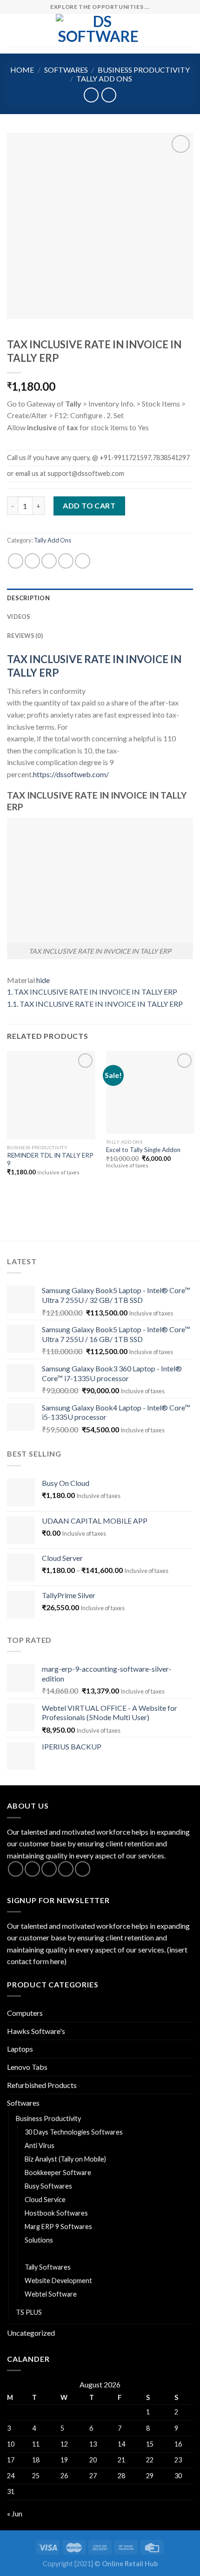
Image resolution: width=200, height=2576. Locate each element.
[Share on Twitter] (49, 561)
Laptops (20, 2049)
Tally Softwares (48, 2267)
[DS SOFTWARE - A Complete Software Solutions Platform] (99, 30)
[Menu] (13, 30)
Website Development (58, 2281)
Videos (19, 617)
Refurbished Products (42, 2085)
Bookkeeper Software (58, 2173)
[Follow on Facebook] (16, 1869)
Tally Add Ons (104, 78)
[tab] (100, 598)
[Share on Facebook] (32, 561)
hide (43, 980)
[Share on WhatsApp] (16, 561)
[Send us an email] (66, 1869)
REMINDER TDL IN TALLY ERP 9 (50, 1159)
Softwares (66, 70)
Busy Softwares (48, 2186)
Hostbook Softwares (56, 2213)
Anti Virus (40, 2146)
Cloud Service (45, 2200)
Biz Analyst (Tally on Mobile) (65, 2159)
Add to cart (89, 505)
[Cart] (188, 30)
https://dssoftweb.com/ (71, 774)
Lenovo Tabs (27, 2067)
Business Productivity (144, 70)
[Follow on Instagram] (32, 1869)
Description (28, 598)
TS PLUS (29, 2312)
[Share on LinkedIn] (83, 561)
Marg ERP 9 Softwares (58, 2227)
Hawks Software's (36, 2031)
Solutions (39, 2240)
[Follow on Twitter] (49, 1869)
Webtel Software (51, 2294)
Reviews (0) (25, 636)
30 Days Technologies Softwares (74, 2132)
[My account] (173, 30)
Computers (25, 2013)
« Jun (15, 2513)
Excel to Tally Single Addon (143, 1150)
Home (22, 70)
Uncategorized (31, 2333)
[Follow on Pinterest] (83, 1869)
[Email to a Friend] (66, 561)
